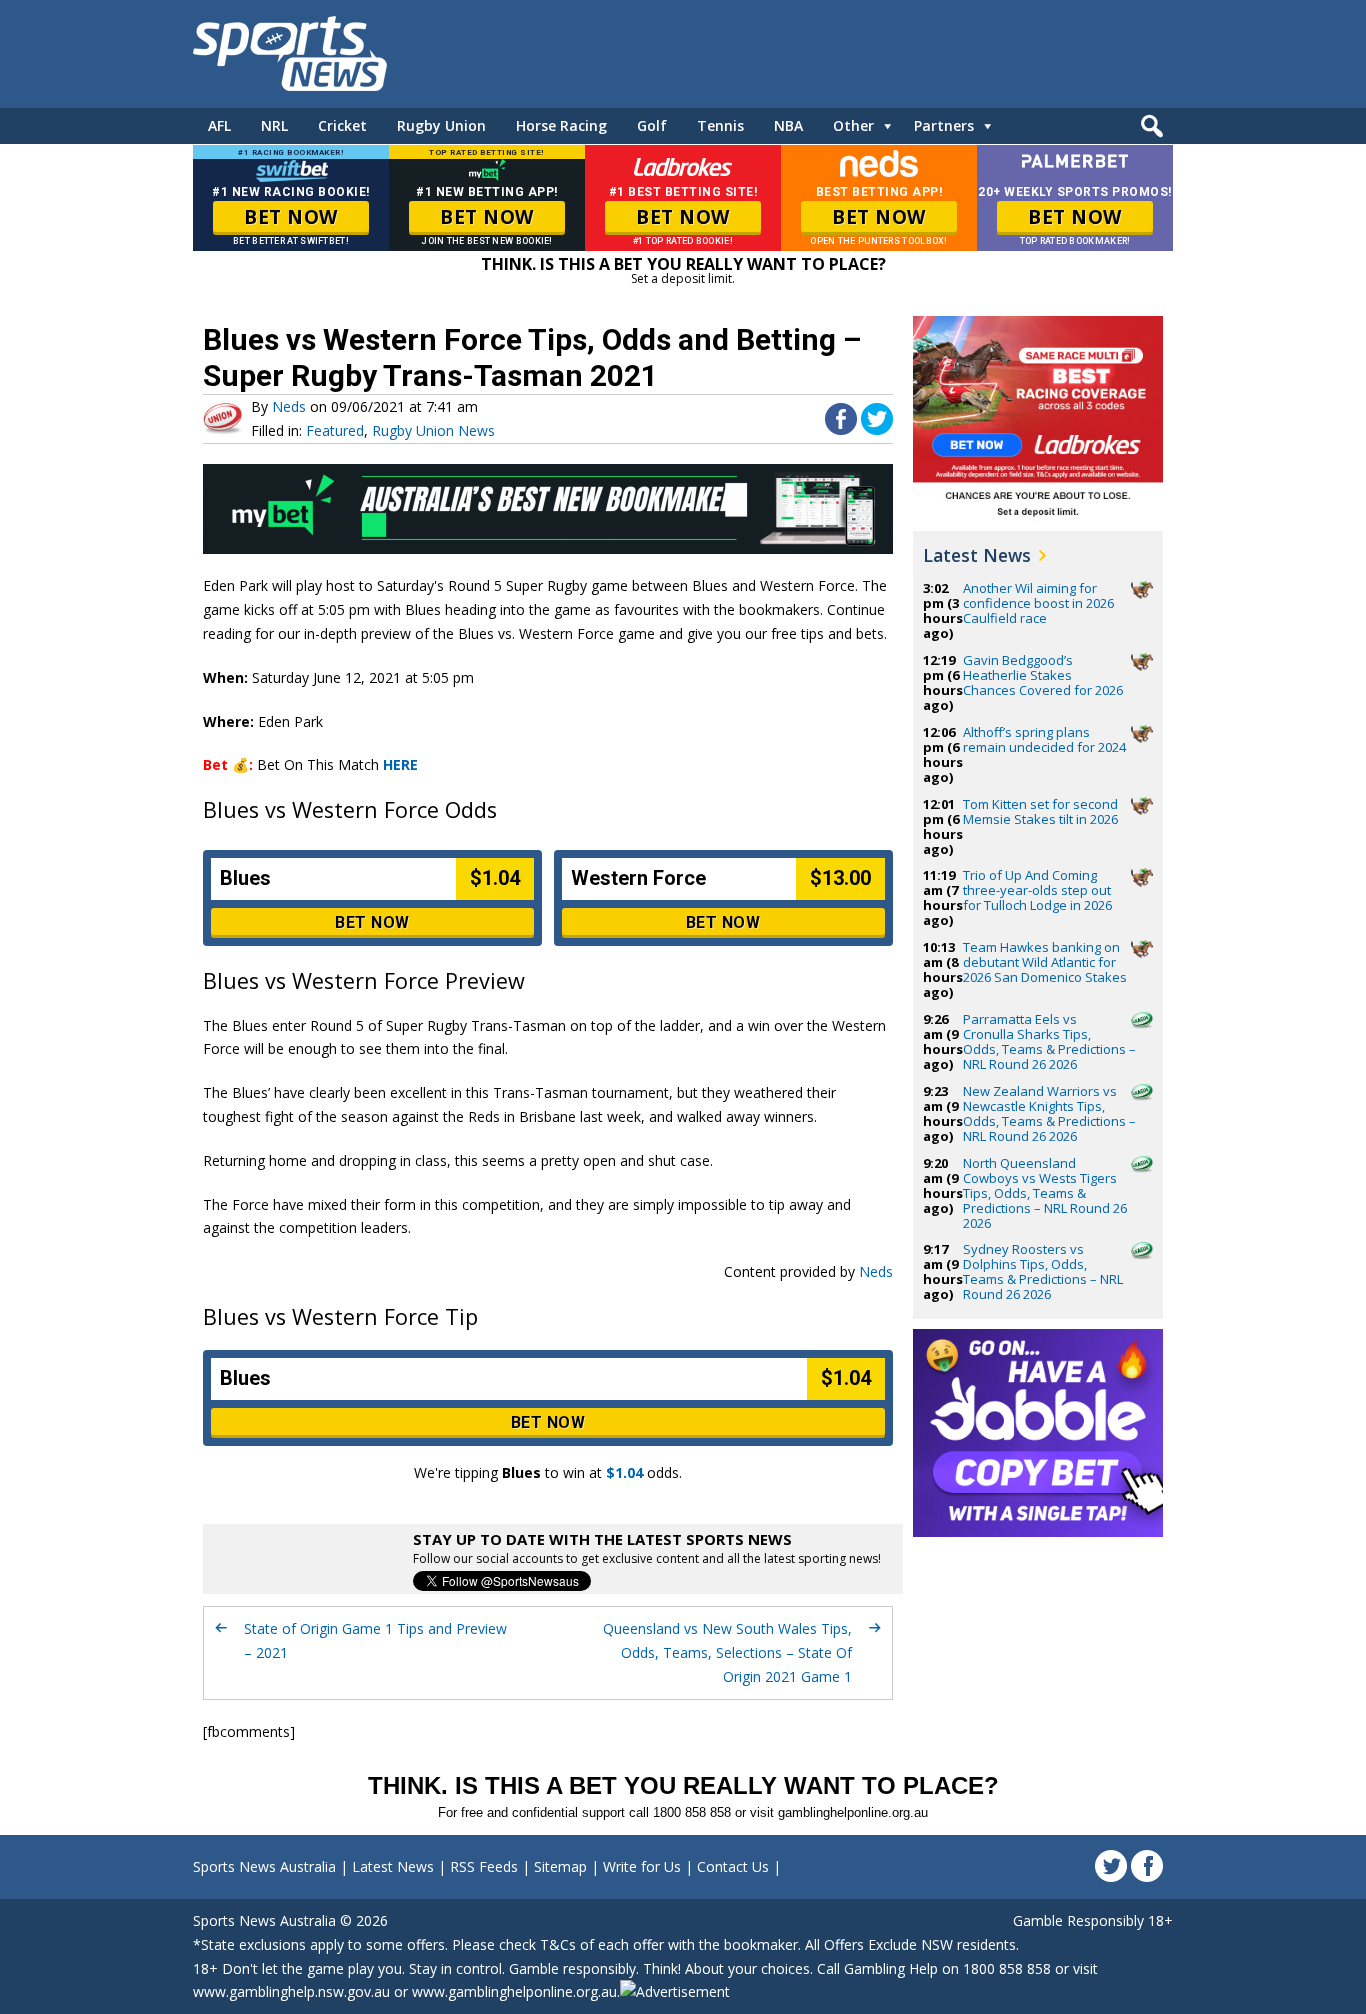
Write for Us (642, 1866)
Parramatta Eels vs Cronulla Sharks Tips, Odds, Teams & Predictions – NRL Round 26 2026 (1049, 1041)
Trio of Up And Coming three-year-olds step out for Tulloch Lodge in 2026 (1037, 890)
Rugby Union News (433, 430)
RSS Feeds (484, 1866)
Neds (289, 406)
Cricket (342, 125)
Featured (335, 430)
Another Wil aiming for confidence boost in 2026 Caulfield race (1038, 603)
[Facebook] (1147, 1866)
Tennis (720, 125)
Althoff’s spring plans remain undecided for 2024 (1044, 739)
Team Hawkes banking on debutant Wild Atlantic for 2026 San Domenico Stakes (1045, 962)
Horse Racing (561, 125)
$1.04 (624, 1472)
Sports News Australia (264, 1866)
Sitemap (560, 1866)
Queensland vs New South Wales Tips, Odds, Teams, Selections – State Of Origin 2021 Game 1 (727, 1652)
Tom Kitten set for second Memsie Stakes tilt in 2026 (1040, 811)
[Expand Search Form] (1149, 131)
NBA (788, 125)
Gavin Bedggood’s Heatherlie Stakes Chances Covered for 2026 (1043, 675)
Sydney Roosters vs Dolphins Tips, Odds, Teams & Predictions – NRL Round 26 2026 (1043, 1271)
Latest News (977, 555)
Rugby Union (441, 125)
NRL (274, 125)
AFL (219, 125)
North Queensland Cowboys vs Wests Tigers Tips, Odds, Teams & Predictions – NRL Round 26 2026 (1045, 1193)
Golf (652, 125)
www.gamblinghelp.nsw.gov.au (291, 1991)
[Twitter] (1111, 1866)
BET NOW (291, 217)
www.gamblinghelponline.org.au (514, 1991)
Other (853, 125)
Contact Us (733, 1866)
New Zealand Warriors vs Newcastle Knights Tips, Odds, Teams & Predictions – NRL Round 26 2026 (1049, 1113)
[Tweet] (877, 429)
